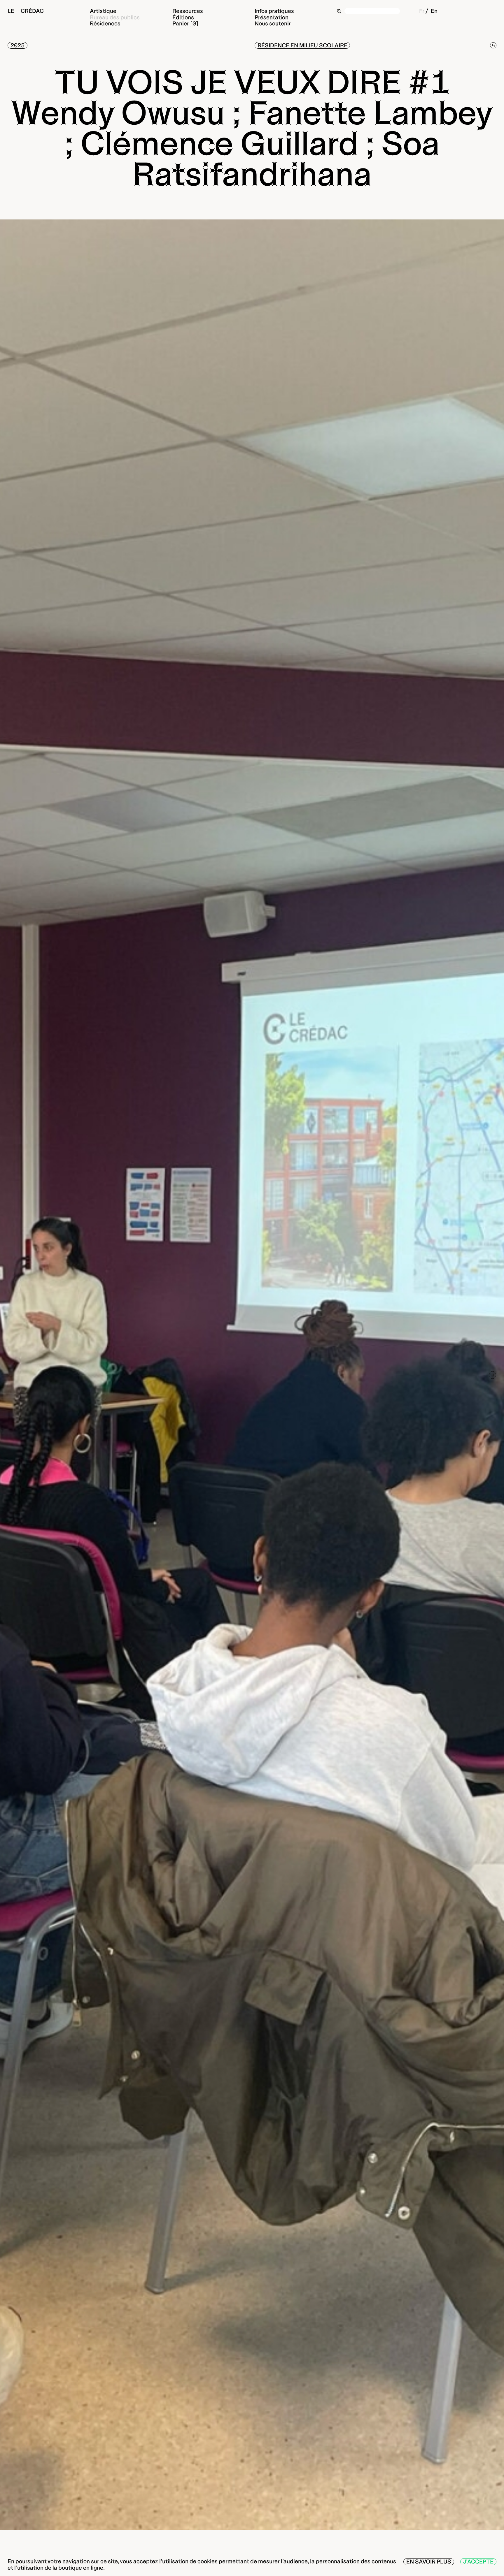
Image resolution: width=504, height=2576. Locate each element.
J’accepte (478, 2562)
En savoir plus (429, 2562)
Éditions (183, 17)
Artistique (103, 11)
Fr (422, 11)
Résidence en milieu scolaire (302, 45)
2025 (17, 45)
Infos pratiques (274, 11)
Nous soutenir (273, 23)
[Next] (493, 1375)
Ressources (188, 11)
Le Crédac (26, 11)
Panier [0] (185, 23)
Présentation (272, 17)
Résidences (105, 23)
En (434, 11)
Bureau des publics (115, 17)
